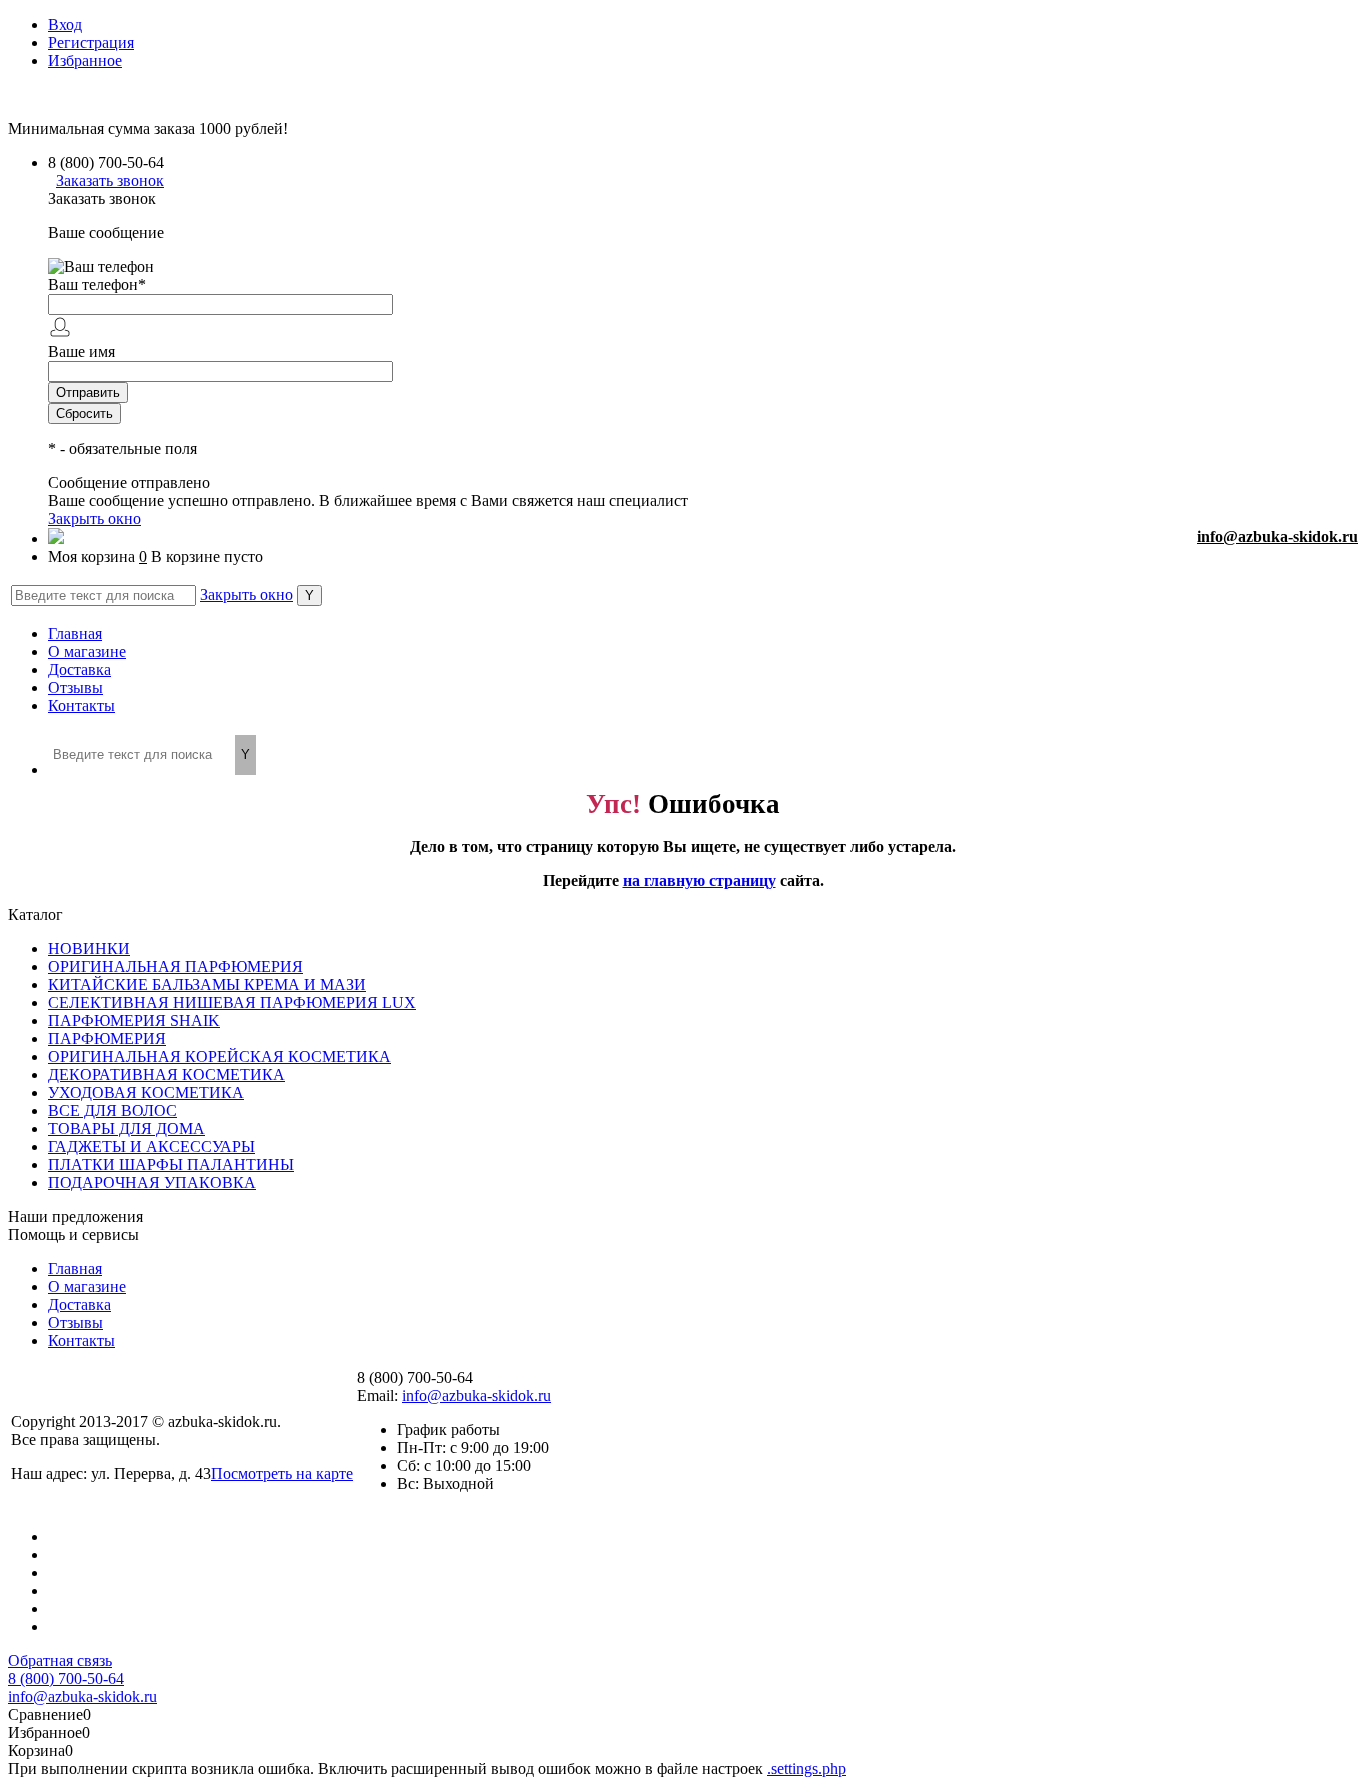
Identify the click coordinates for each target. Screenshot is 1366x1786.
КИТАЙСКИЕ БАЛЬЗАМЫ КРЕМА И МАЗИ (207, 984)
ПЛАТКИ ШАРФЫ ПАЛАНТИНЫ (171, 1164)
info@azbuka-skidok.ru (1277, 536)
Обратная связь (60, 1660)
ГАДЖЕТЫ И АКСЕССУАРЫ (151, 1146)
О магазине (87, 651)
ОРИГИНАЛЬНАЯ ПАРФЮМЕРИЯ (175, 966)
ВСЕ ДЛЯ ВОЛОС (112, 1110)
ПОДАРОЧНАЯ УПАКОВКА (152, 1182)
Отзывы (75, 687)
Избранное (85, 60)
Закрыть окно (94, 518)
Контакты (81, 705)
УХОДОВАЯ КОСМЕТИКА (146, 1092)
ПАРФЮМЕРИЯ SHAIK (134, 1020)
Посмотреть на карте (282, 1473)
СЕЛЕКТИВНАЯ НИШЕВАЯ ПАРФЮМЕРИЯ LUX (232, 1002)
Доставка (79, 669)
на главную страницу (699, 880)
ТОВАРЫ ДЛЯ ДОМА (126, 1128)
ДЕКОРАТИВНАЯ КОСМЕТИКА (166, 1074)
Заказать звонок (110, 180)
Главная (75, 633)
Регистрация (91, 42)
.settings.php (806, 1768)
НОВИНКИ (89, 948)
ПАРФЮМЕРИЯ (107, 1038)
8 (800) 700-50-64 (66, 1678)
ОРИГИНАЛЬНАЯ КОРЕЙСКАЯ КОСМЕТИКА (219, 1056)
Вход (65, 24)
